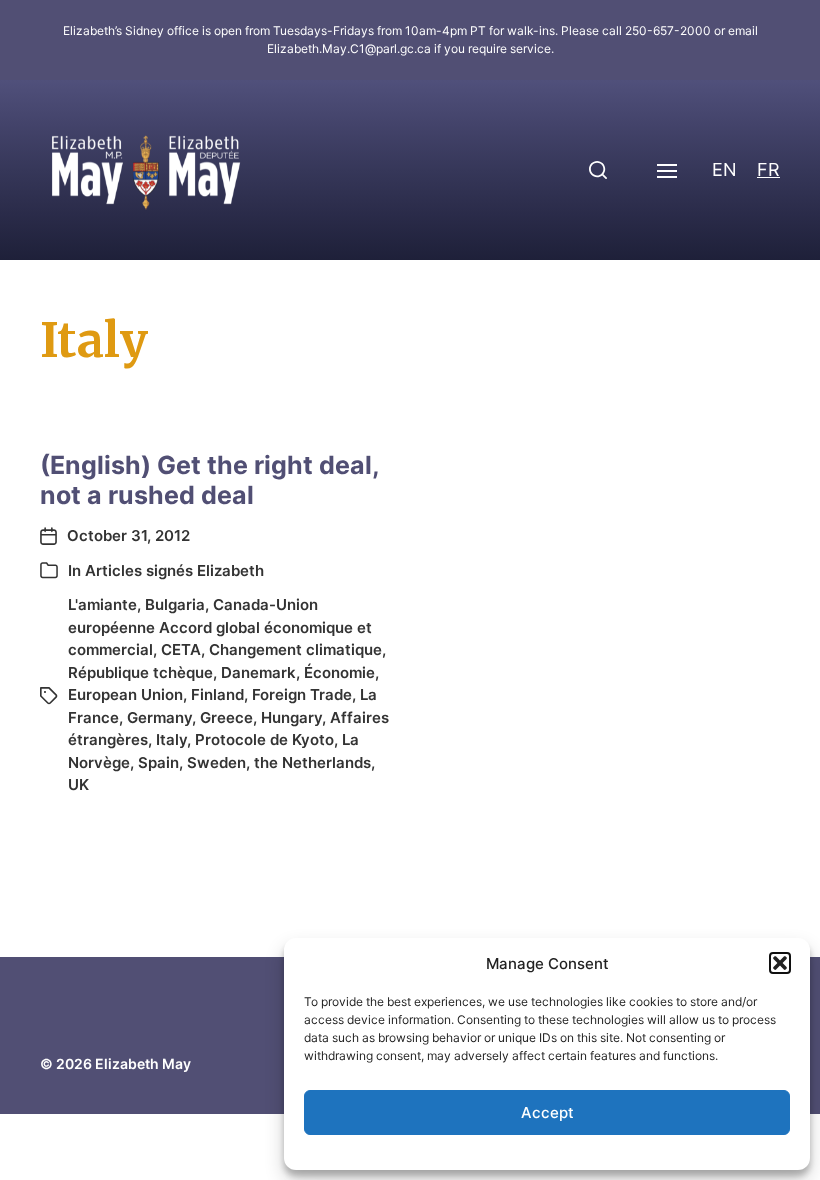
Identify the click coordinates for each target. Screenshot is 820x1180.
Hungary (291, 717)
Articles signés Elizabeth (174, 570)
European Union (125, 694)
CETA (181, 649)
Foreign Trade (302, 694)
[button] (780, 963)
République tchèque (140, 672)
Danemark (258, 672)
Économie (339, 672)
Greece (226, 717)
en (724, 169)
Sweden (216, 762)
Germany (159, 717)
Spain (158, 762)
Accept (547, 1112)
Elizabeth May (143, 1063)
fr (768, 169)
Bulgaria (175, 604)
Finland (217, 694)
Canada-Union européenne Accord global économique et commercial (220, 627)
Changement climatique (295, 649)
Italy (171, 739)
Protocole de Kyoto (264, 739)
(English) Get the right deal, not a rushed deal (209, 480)
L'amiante (102, 604)
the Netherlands (312, 762)
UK (78, 784)
